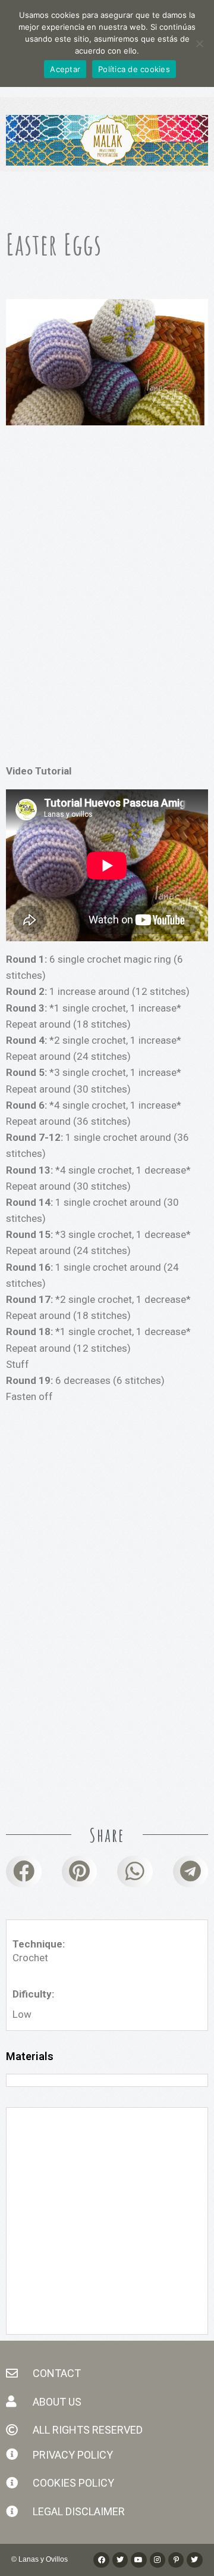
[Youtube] (139, 2560)
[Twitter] (194, 2560)
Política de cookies (134, 69)
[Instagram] (158, 2560)
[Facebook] (101, 2560)
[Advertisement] (107, 563)
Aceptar (65, 69)
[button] (24, 1871)
